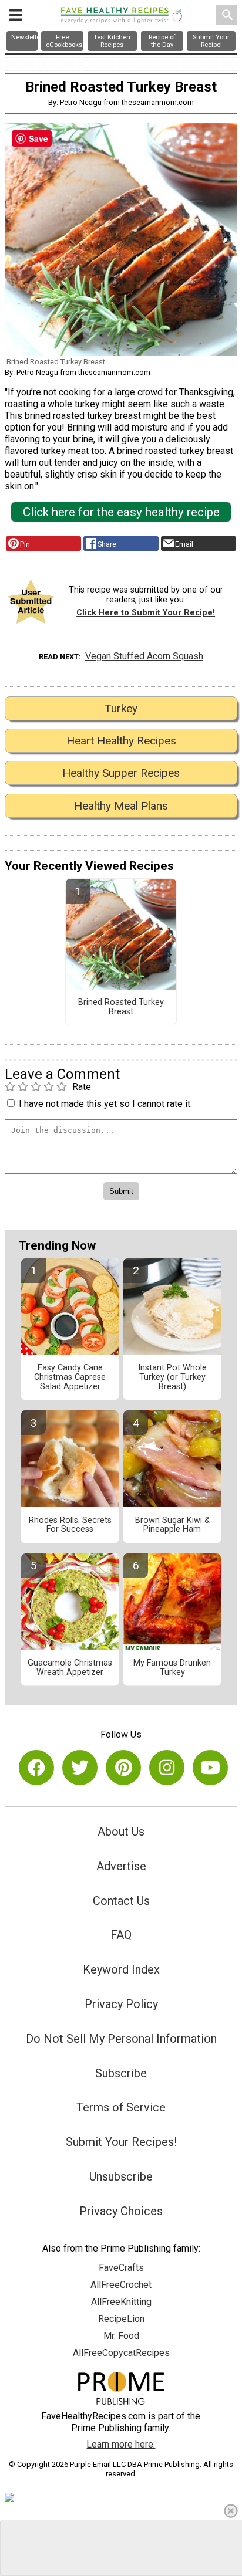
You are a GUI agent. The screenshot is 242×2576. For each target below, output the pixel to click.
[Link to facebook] (36, 1768)
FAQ (121, 1935)
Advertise (121, 1866)
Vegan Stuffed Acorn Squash (144, 656)
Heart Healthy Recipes (121, 741)
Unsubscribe (121, 2176)
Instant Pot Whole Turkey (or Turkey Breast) (172, 1377)
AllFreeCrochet (121, 2285)
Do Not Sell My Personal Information (121, 2039)
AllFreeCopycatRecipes (121, 2353)
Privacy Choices (121, 2211)
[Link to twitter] (80, 1768)
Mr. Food (121, 2336)
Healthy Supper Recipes (121, 773)
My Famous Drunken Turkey (172, 1668)
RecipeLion (121, 2319)
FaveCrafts (121, 2268)
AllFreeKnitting (121, 2302)
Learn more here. (121, 2444)
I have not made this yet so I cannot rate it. (105, 1104)
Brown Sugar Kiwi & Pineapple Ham (172, 1525)
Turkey (121, 708)
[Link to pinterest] (123, 1768)
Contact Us (121, 1901)
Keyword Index (121, 1969)
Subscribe (121, 2073)
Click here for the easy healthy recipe (121, 512)
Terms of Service (121, 2107)
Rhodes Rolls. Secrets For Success (70, 1525)
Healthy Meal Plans (121, 806)
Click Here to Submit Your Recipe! (146, 613)
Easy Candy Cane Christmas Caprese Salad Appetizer (70, 1377)
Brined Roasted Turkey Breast (121, 1007)
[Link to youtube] (210, 1768)
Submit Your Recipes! (121, 2142)
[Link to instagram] (167, 1768)
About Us (121, 1832)
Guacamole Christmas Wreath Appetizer (70, 1668)
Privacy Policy (121, 2004)
